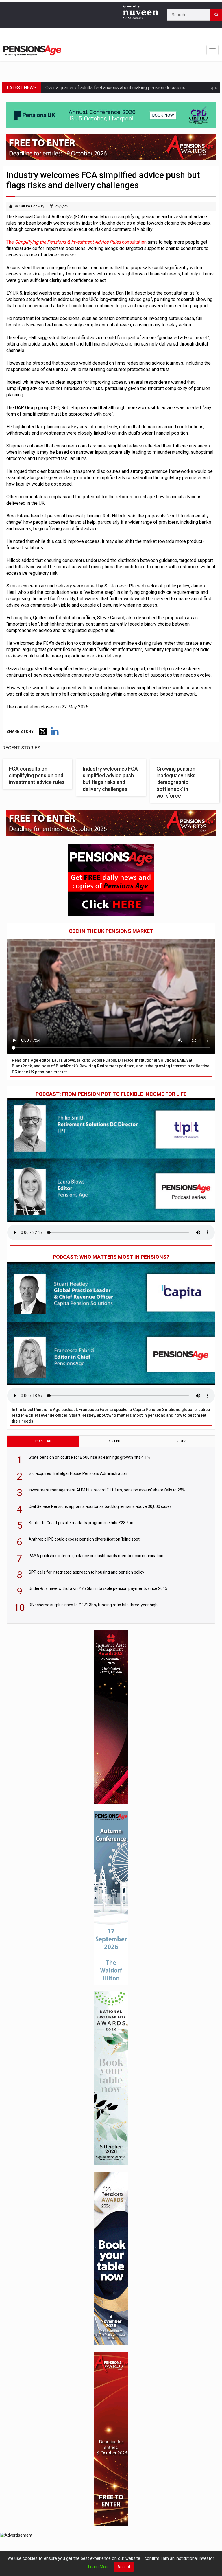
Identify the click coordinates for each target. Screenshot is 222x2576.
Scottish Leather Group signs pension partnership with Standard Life (114, 93)
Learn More (99, 2567)
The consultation (76, 242)
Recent (114, 1441)
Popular (43, 1441)
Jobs (182, 1441)
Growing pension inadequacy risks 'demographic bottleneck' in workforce (176, 782)
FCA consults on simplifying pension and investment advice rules (37, 776)
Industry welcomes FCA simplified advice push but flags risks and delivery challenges (110, 779)
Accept (124, 2567)
